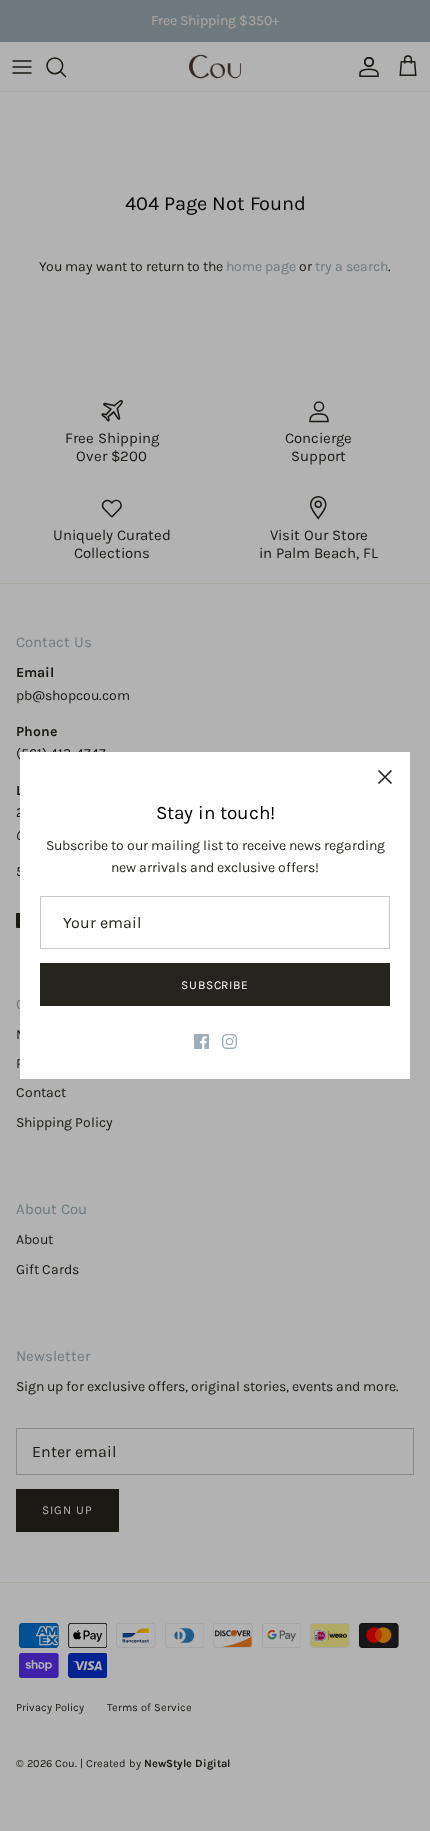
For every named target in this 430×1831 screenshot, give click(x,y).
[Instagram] (229, 1041)
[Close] (385, 777)
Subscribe (215, 985)
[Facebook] (201, 1041)
